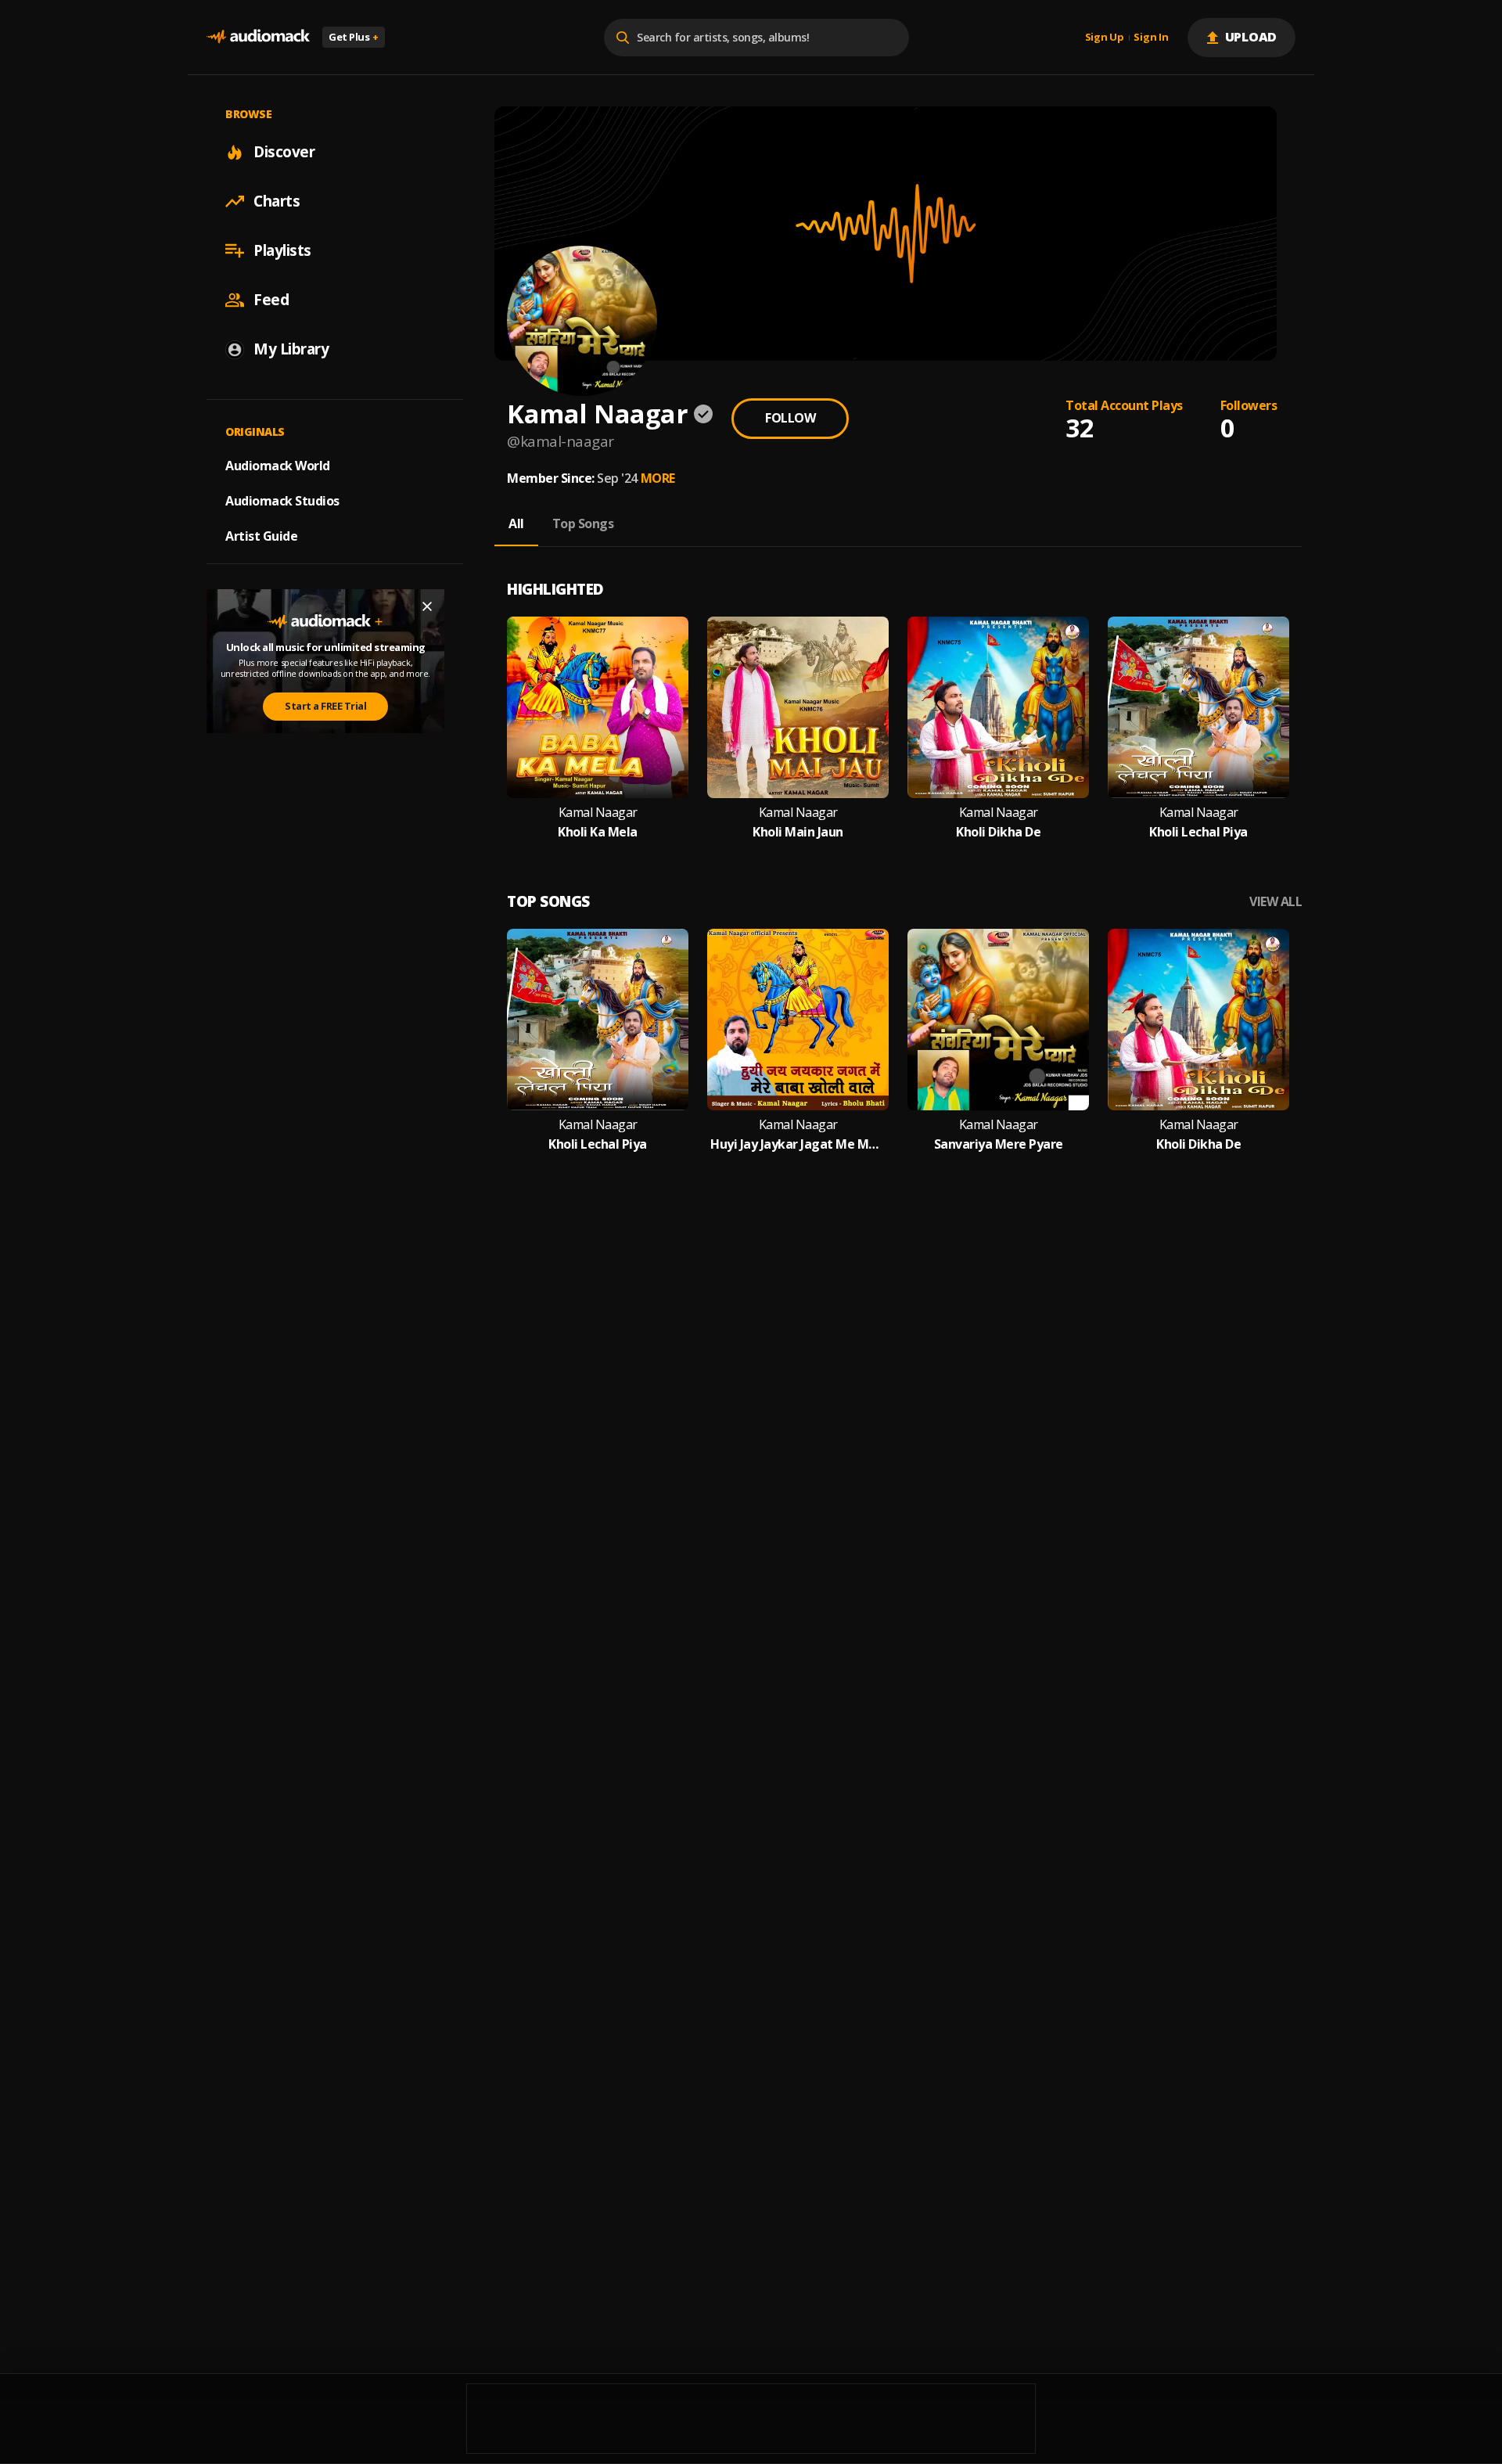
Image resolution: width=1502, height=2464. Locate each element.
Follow (790, 418)
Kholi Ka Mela (598, 832)
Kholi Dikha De (998, 832)
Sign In (1151, 38)
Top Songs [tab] (583, 523)
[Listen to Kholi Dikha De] (998, 707)
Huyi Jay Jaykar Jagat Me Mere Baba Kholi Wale (798, 1144)
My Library (291, 349)
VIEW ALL (1276, 902)
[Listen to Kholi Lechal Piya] (1198, 707)
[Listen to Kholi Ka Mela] (598, 707)
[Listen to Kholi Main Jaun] (798, 707)
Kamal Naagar (598, 813)
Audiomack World (278, 466)
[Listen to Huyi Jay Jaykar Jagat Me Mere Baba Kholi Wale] (798, 1020)
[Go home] (258, 37)
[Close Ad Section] (427, 606)
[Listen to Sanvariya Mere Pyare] (998, 1020)
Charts (277, 201)
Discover (284, 152)
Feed (271, 300)
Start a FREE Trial (325, 706)
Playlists (282, 250)
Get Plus (354, 37)
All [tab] (516, 523)
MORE (658, 478)
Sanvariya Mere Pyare (999, 1144)
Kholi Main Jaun (798, 832)
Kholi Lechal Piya (1198, 832)
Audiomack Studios (282, 501)
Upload (1251, 37)
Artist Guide (261, 536)
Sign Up (1105, 38)
